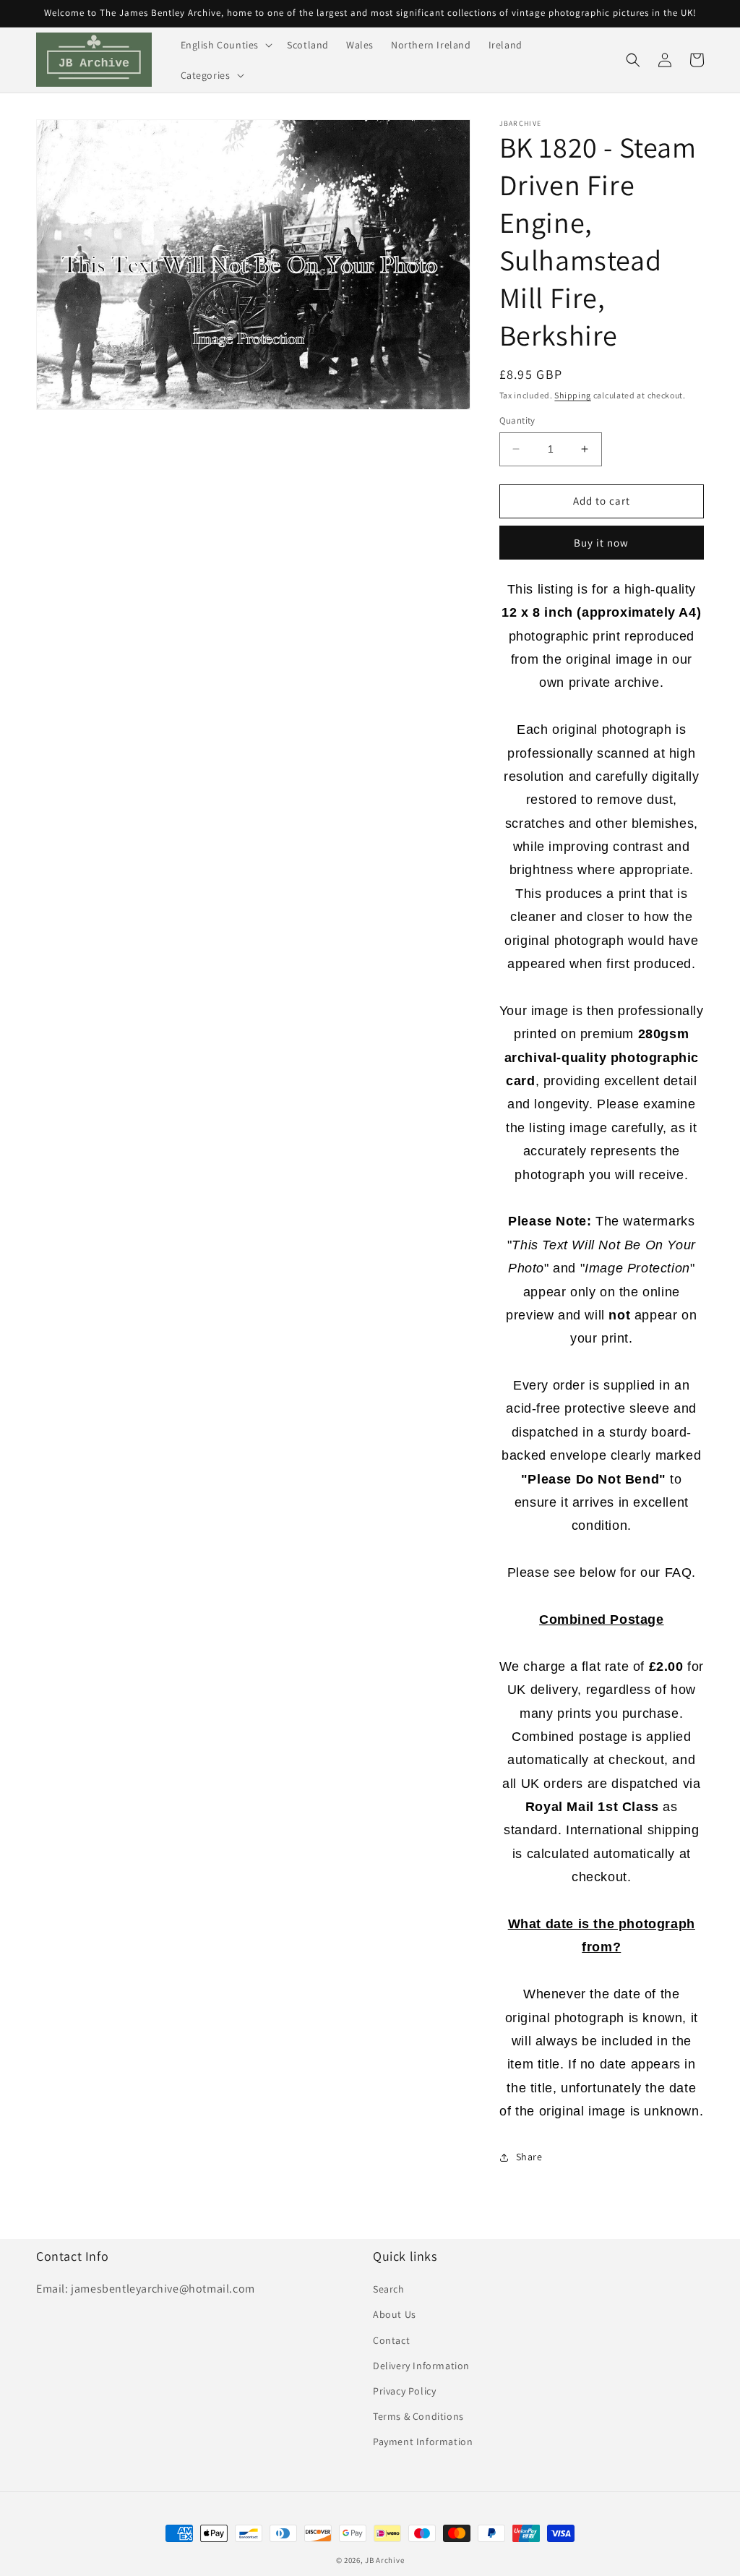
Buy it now (601, 543)
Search (389, 2289)
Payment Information (423, 2442)
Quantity (517, 420)
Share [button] (529, 2157)
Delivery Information (421, 2366)
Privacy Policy (404, 2391)
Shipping (573, 395)
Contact (391, 2340)
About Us (395, 2314)
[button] (225, 45)
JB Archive (384, 2560)
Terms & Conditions (418, 2416)
